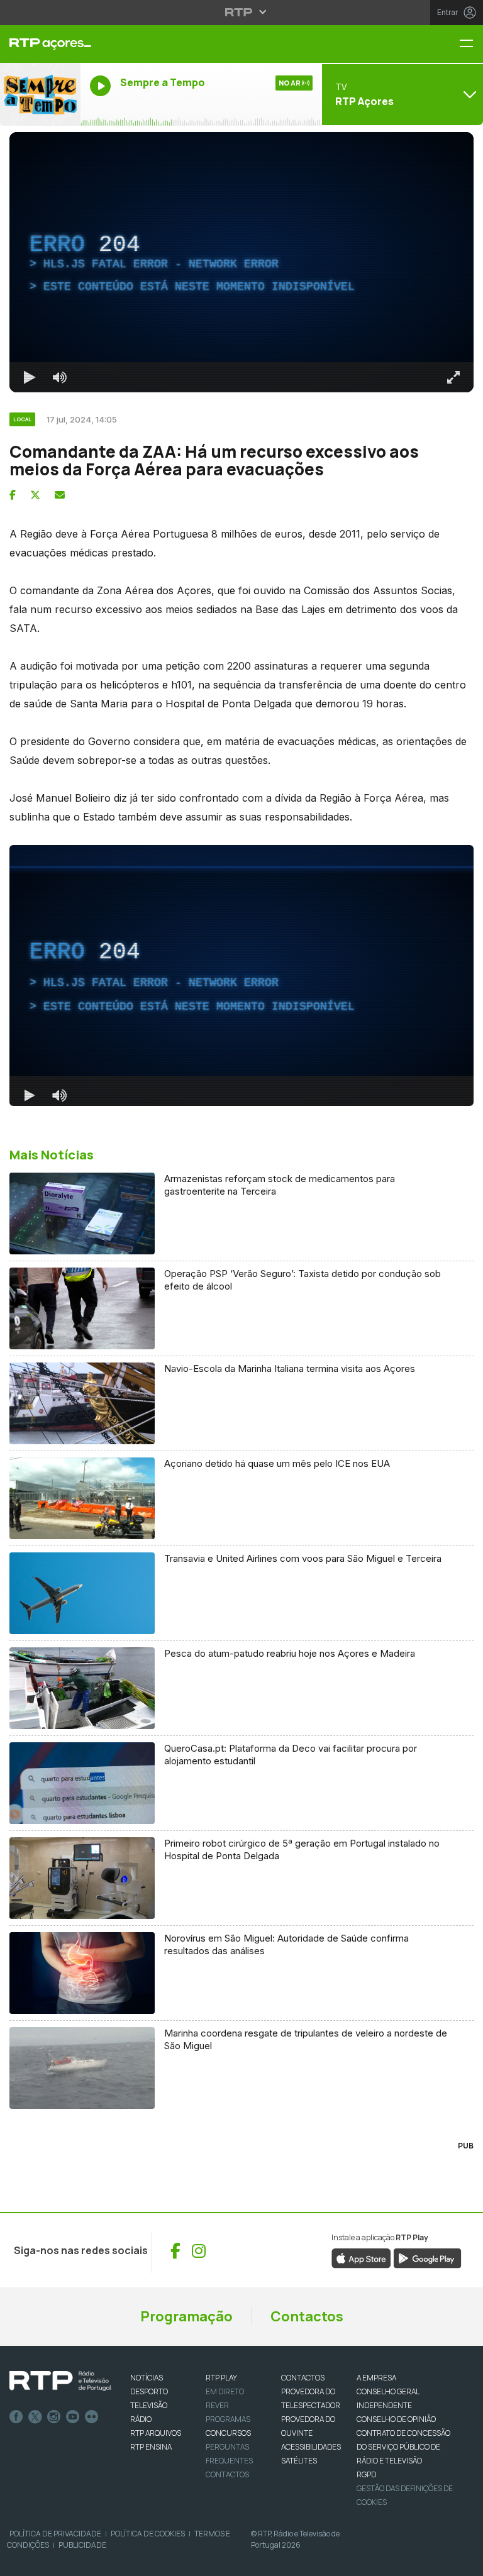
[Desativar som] (50, 2561)
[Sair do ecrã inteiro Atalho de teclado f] (463, 2561)
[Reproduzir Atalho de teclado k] (20, 2561)
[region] (241, 1288)
